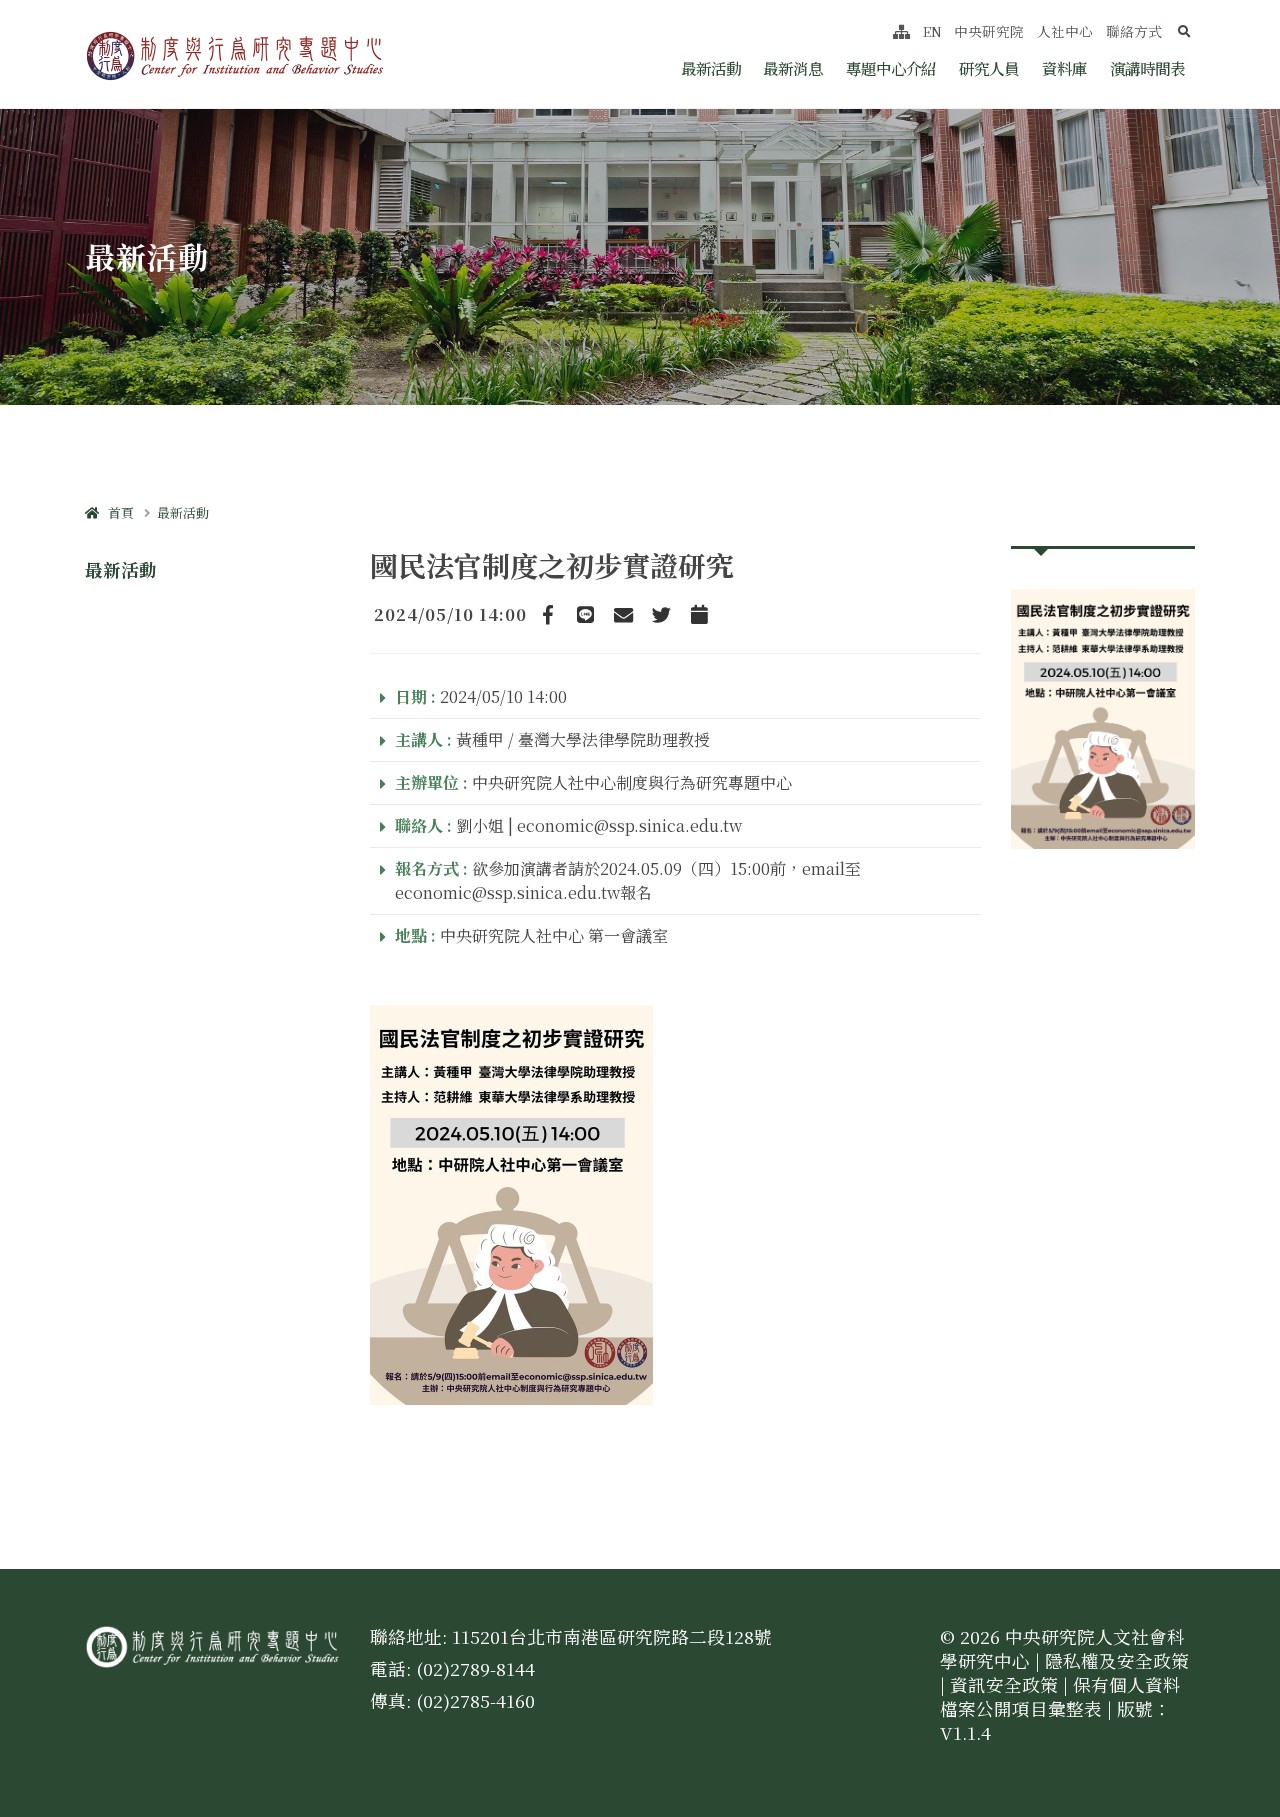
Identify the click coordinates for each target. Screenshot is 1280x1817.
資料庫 (1064, 68)
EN (932, 31)
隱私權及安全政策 (1117, 1660)
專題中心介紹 (891, 68)
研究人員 (989, 68)
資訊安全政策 (1004, 1684)
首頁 (116, 512)
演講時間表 (1147, 68)
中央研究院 (989, 31)
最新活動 (711, 68)
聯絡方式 (1134, 31)
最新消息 (793, 68)
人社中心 (1065, 31)
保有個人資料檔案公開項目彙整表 (1060, 1696)
